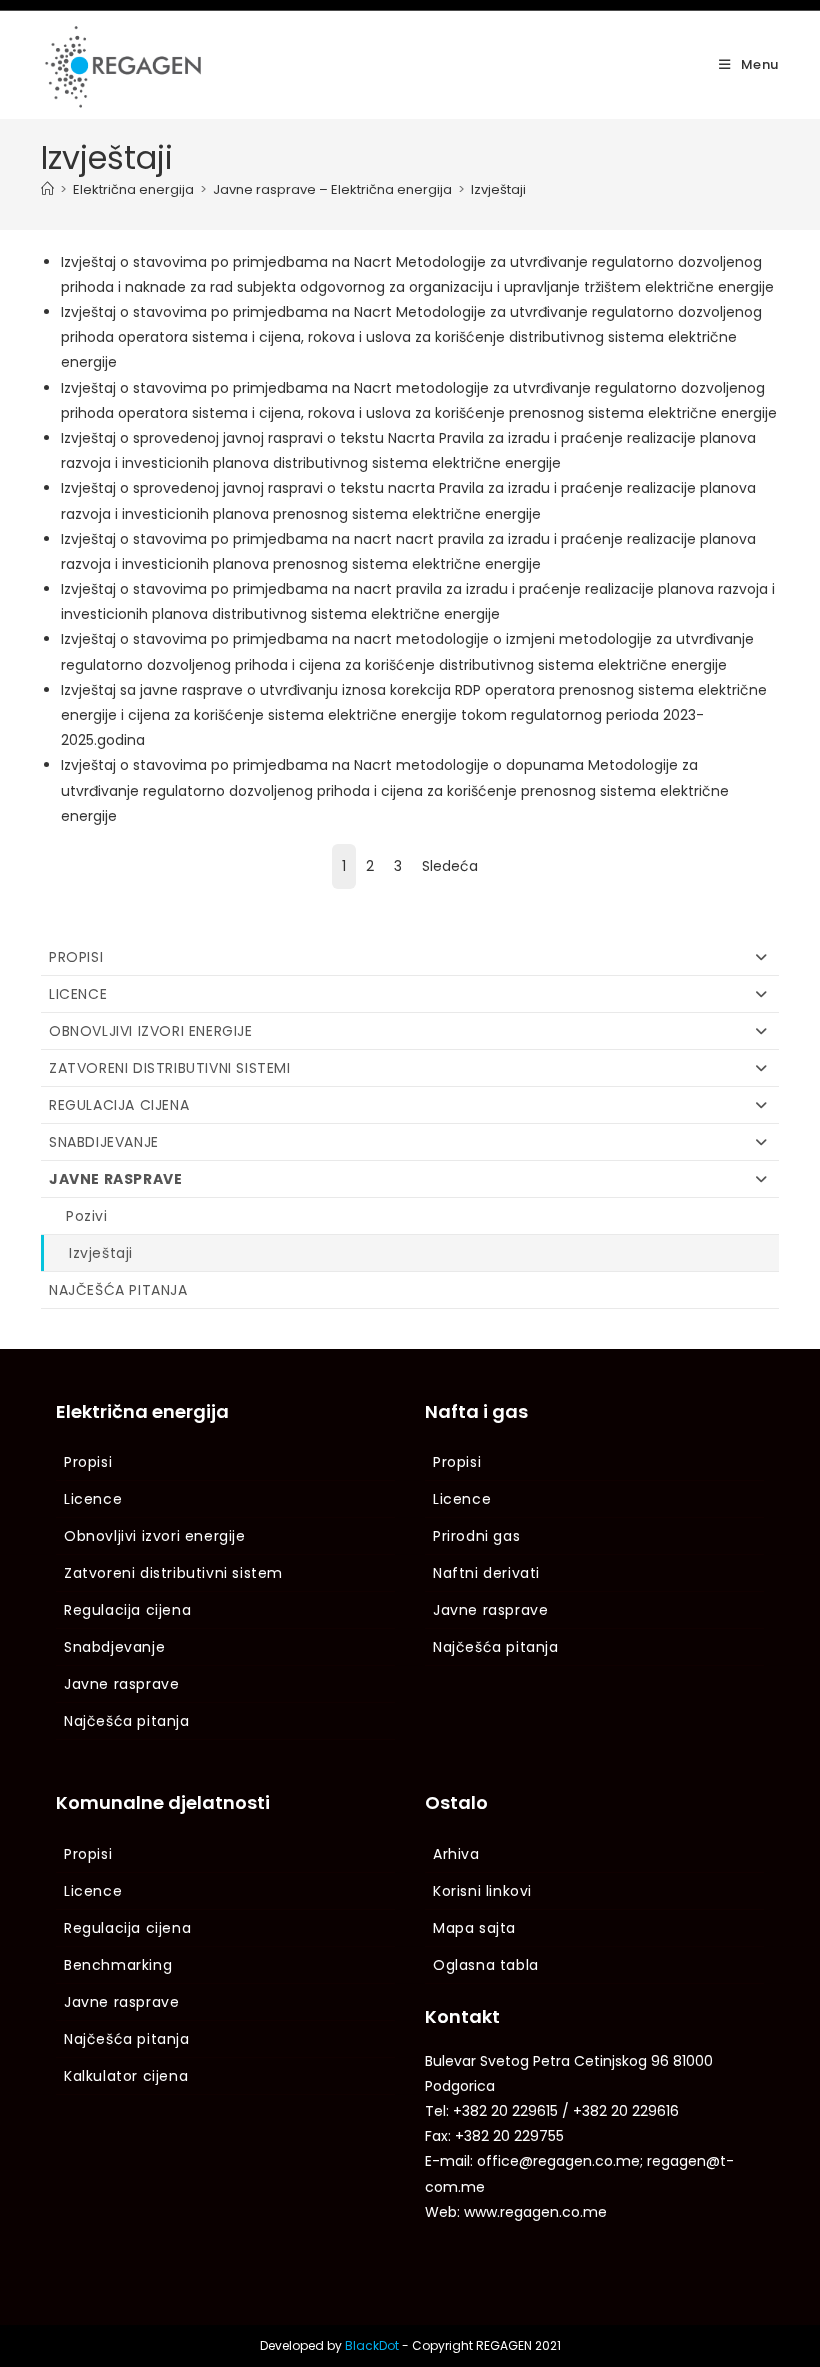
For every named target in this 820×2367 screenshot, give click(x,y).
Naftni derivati (486, 1573)
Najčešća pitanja (118, 1290)
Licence (78, 994)
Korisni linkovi (482, 1891)
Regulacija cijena (119, 1105)
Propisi (76, 957)
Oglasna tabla (486, 1965)
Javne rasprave (115, 1179)
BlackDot (372, 2345)
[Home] (47, 189)
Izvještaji (498, 189)
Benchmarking (118, 1965)
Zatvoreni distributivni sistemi (170, 1068)
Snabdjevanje (114, 1647)
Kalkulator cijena (126, 2076)
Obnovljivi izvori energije (151, 1031)
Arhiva (456, 1854)
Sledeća (450, 866)
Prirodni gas (476, 1536)
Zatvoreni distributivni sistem (173, 1573)
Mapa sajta (474, 1928)
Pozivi (87, 1216)
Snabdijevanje (104, 1142)
